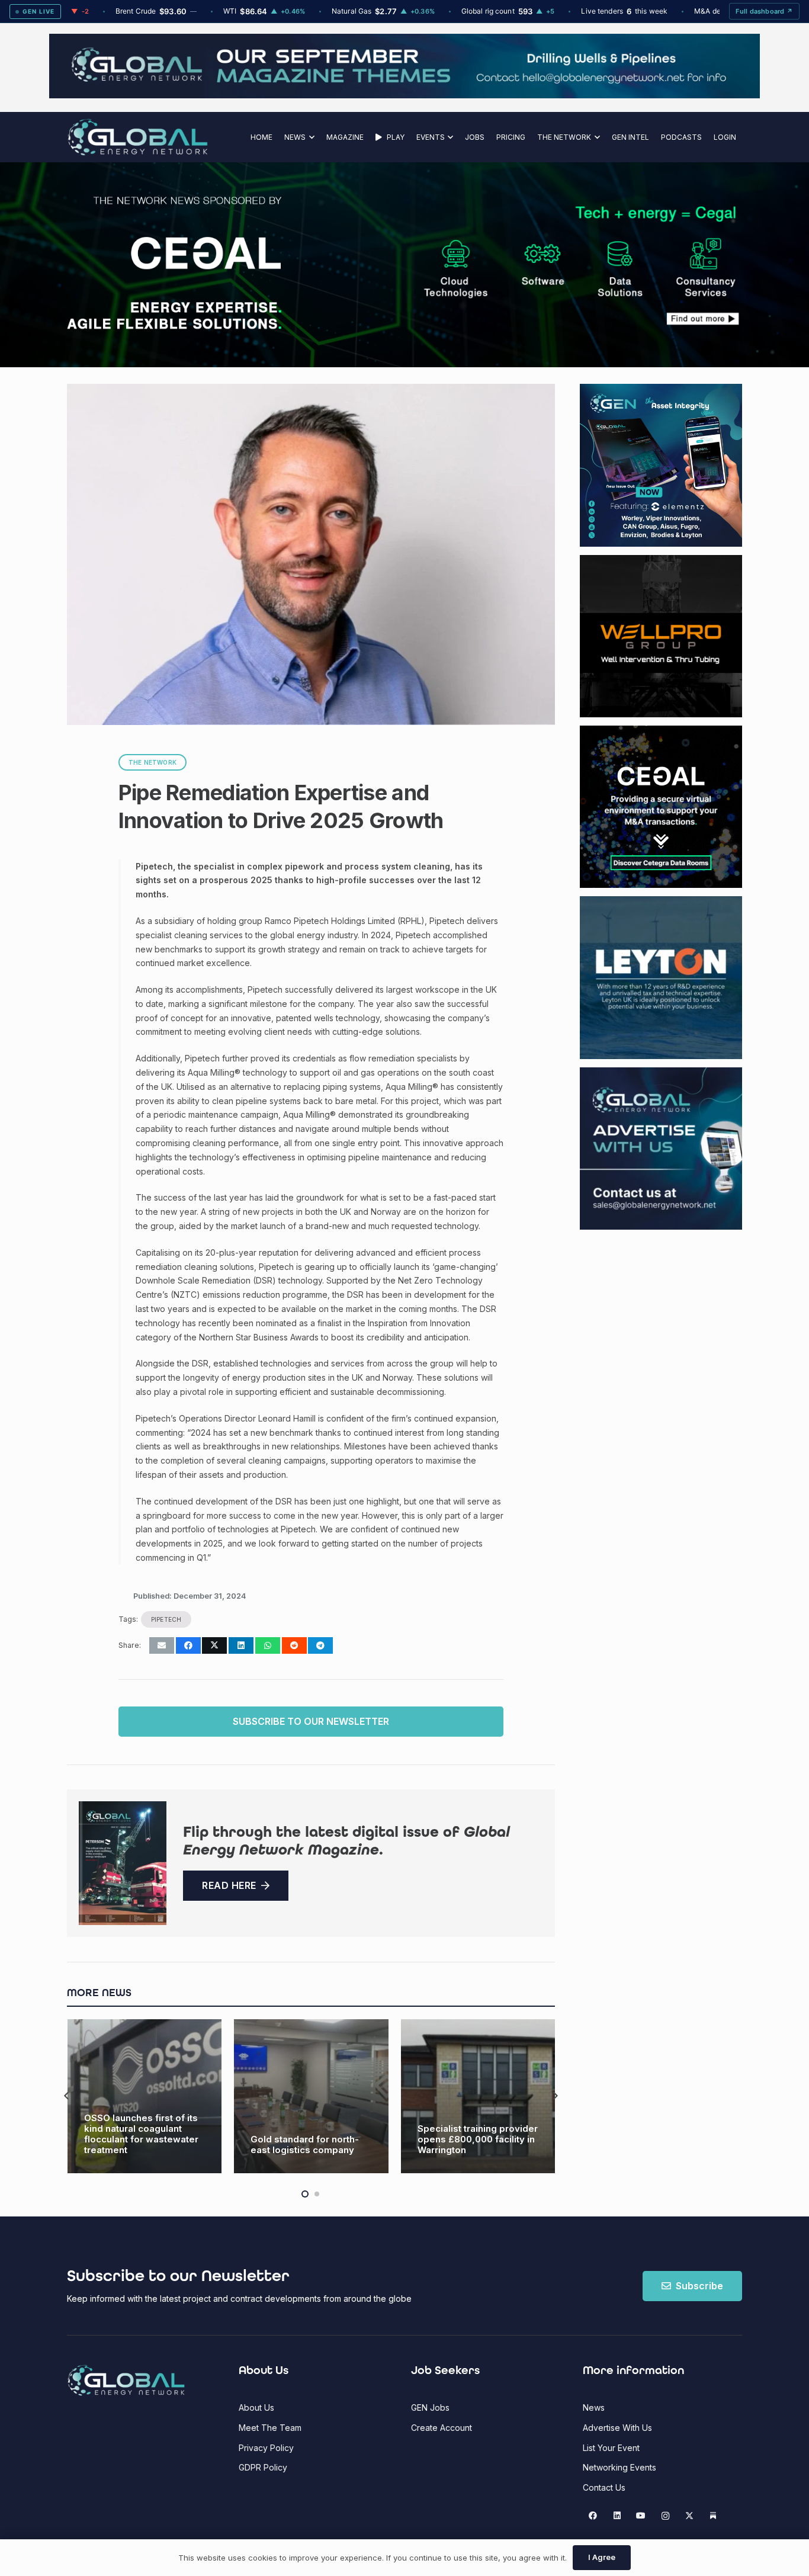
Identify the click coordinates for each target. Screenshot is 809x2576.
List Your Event (611, 2448)
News (594, 2407)
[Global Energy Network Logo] (138, 137)
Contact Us (604, 2487)
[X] (689, 2516)
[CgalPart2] (582, 265)
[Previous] (67, 2097)
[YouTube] (641, 2516)
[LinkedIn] (617, 2516)
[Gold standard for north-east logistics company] (144, 2097)
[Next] (555, 2097)
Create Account (442, 2428)
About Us (256, 2407)
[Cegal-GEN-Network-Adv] (175, 327)
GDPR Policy (263, 2467)
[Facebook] (593, 2516)
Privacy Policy (266, 2448)
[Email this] (162, 1645)
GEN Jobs (430, 2407)
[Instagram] (665, 2516)
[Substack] (713, 2516)
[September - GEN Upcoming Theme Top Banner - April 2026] (404, 95)
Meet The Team (270, 2428)
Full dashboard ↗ (764, 11)
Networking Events (619, 2467)
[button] (310, 137)
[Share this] (188, 1645)
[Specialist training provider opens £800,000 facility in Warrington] (311, 2097)
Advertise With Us (617, 2428)
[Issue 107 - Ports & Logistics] (123, 1863)
